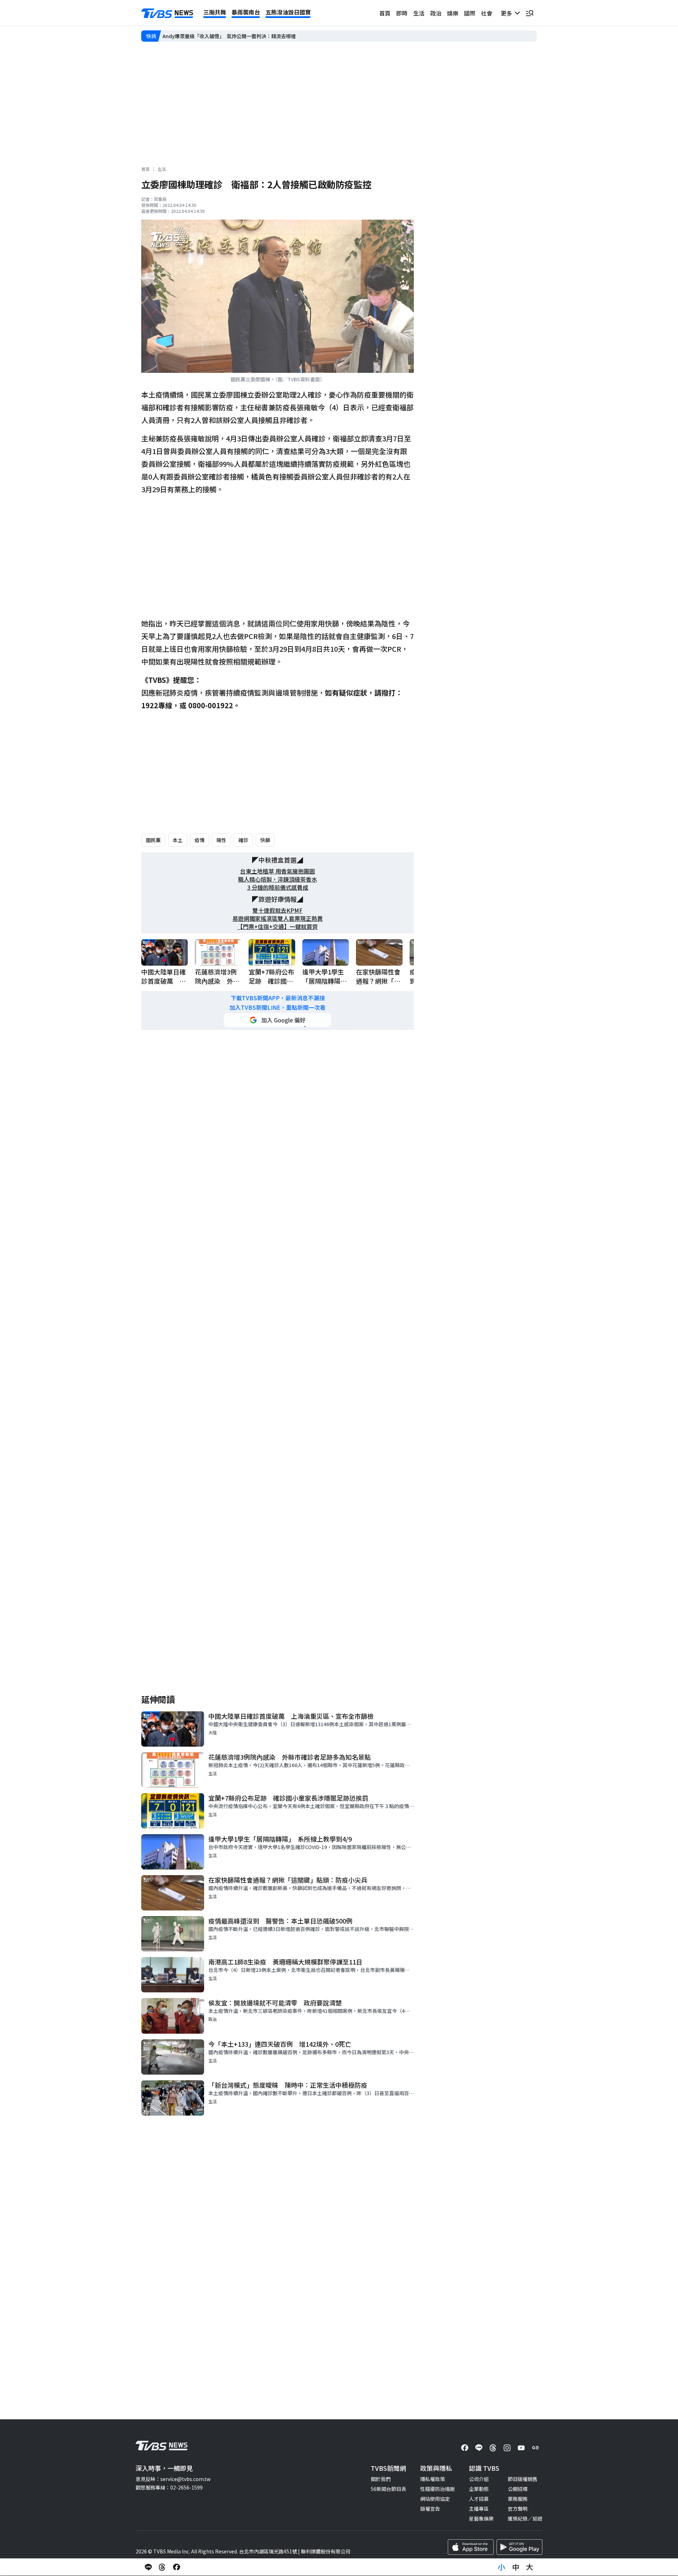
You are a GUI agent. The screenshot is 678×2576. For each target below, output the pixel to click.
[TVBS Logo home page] (167, 13)
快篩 (265, 840)
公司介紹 (479, 2479)
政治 (436, 13)
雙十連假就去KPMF (278, 910)
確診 (243, 840)
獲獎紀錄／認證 (525, 2518)
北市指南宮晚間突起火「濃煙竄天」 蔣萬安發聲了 (218, 36)
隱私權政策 (433, 2479)
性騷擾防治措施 (438, 2489)
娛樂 (453, 13)
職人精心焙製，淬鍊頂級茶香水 (278, 879)
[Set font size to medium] (516, 2567)
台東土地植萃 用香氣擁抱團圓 (278, 871)
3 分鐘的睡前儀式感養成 (278, 887)
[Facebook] (465, 2448)
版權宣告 (430, 2509)
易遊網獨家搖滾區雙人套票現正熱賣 (278, 919)
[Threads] (493, 2448)
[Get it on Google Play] (519, 2547)
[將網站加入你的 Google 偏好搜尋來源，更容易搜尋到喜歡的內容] (278, 1020)
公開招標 (518, 2489)
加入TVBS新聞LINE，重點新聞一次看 (278, 1007)
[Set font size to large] (530, 2567)
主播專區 (479, 2509)
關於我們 (381, 2479)
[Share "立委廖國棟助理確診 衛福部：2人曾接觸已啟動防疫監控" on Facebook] (177, 2567)
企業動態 (479, 2489)
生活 (419, 13)
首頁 (385, 13)
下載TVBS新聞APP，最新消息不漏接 (278, 998)
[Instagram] (507, 2448)
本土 (178, 840)
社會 (487, 13)
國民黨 (153, 840)
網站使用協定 (435, 2499)
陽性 (221, 840)
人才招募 (479, 2499)
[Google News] (535, 2448)
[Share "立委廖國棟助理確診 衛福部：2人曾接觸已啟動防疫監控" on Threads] (162, 2567)
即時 (402, 13)
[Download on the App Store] (471, 2547)
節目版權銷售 (523, 2479)
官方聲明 (518, 2509)
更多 (508, 13)
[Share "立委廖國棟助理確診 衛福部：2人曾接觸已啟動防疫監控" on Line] (148, 2567)
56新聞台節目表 (388, 2489)
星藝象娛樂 (481, 2518)
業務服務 (518, 2499)
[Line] (479, 2448)
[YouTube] (521, 2448)
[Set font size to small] (501, 2567)
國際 (470, 13)
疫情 (200, 840)
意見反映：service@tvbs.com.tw (173, 2479)
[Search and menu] (530, 13)
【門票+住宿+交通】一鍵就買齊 (278, 927)
